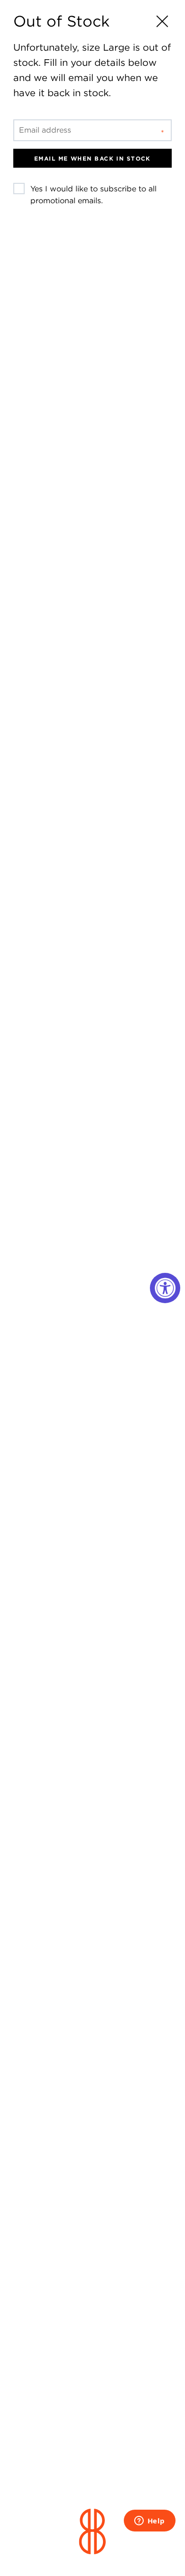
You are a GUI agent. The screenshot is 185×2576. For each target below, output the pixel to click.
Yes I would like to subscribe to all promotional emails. (93, 195)
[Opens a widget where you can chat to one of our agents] (149, 2522)
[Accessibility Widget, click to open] (165, 1288)
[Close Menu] (162, 21)
